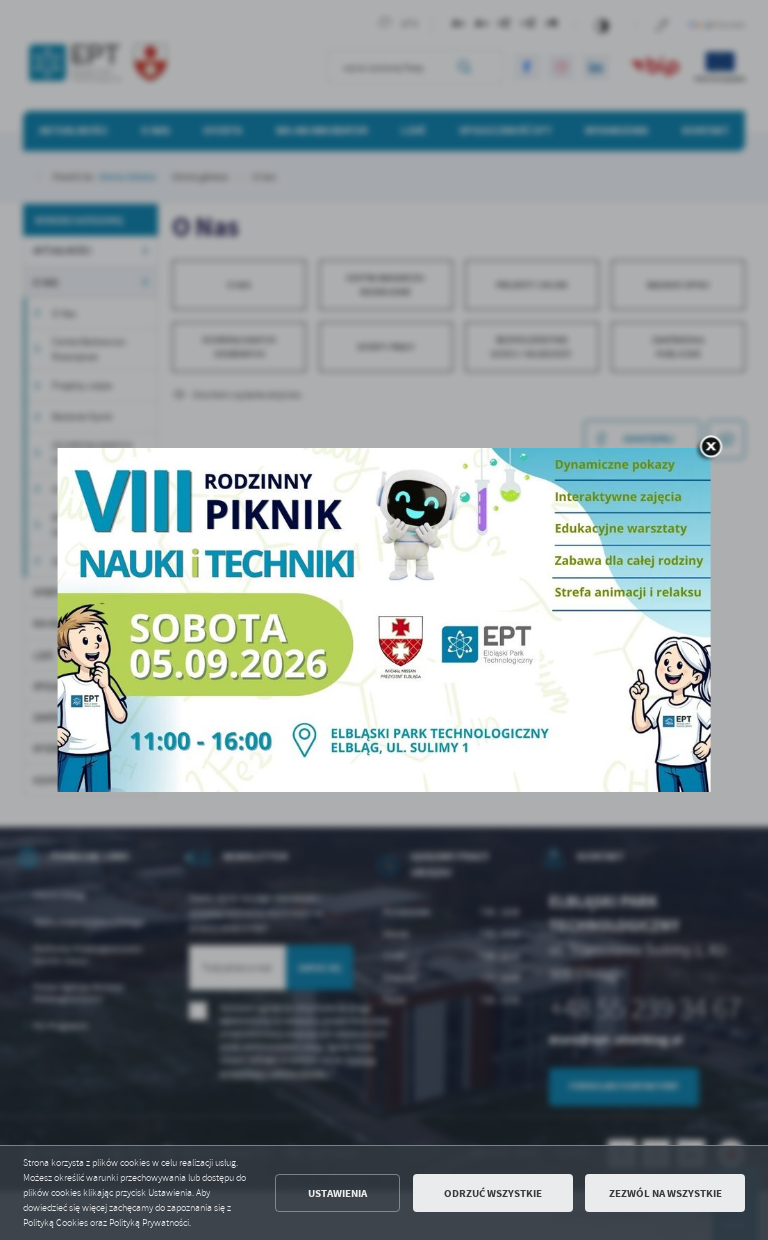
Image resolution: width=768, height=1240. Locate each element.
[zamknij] (711, 449)
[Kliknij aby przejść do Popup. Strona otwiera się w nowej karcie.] (384, 620)
